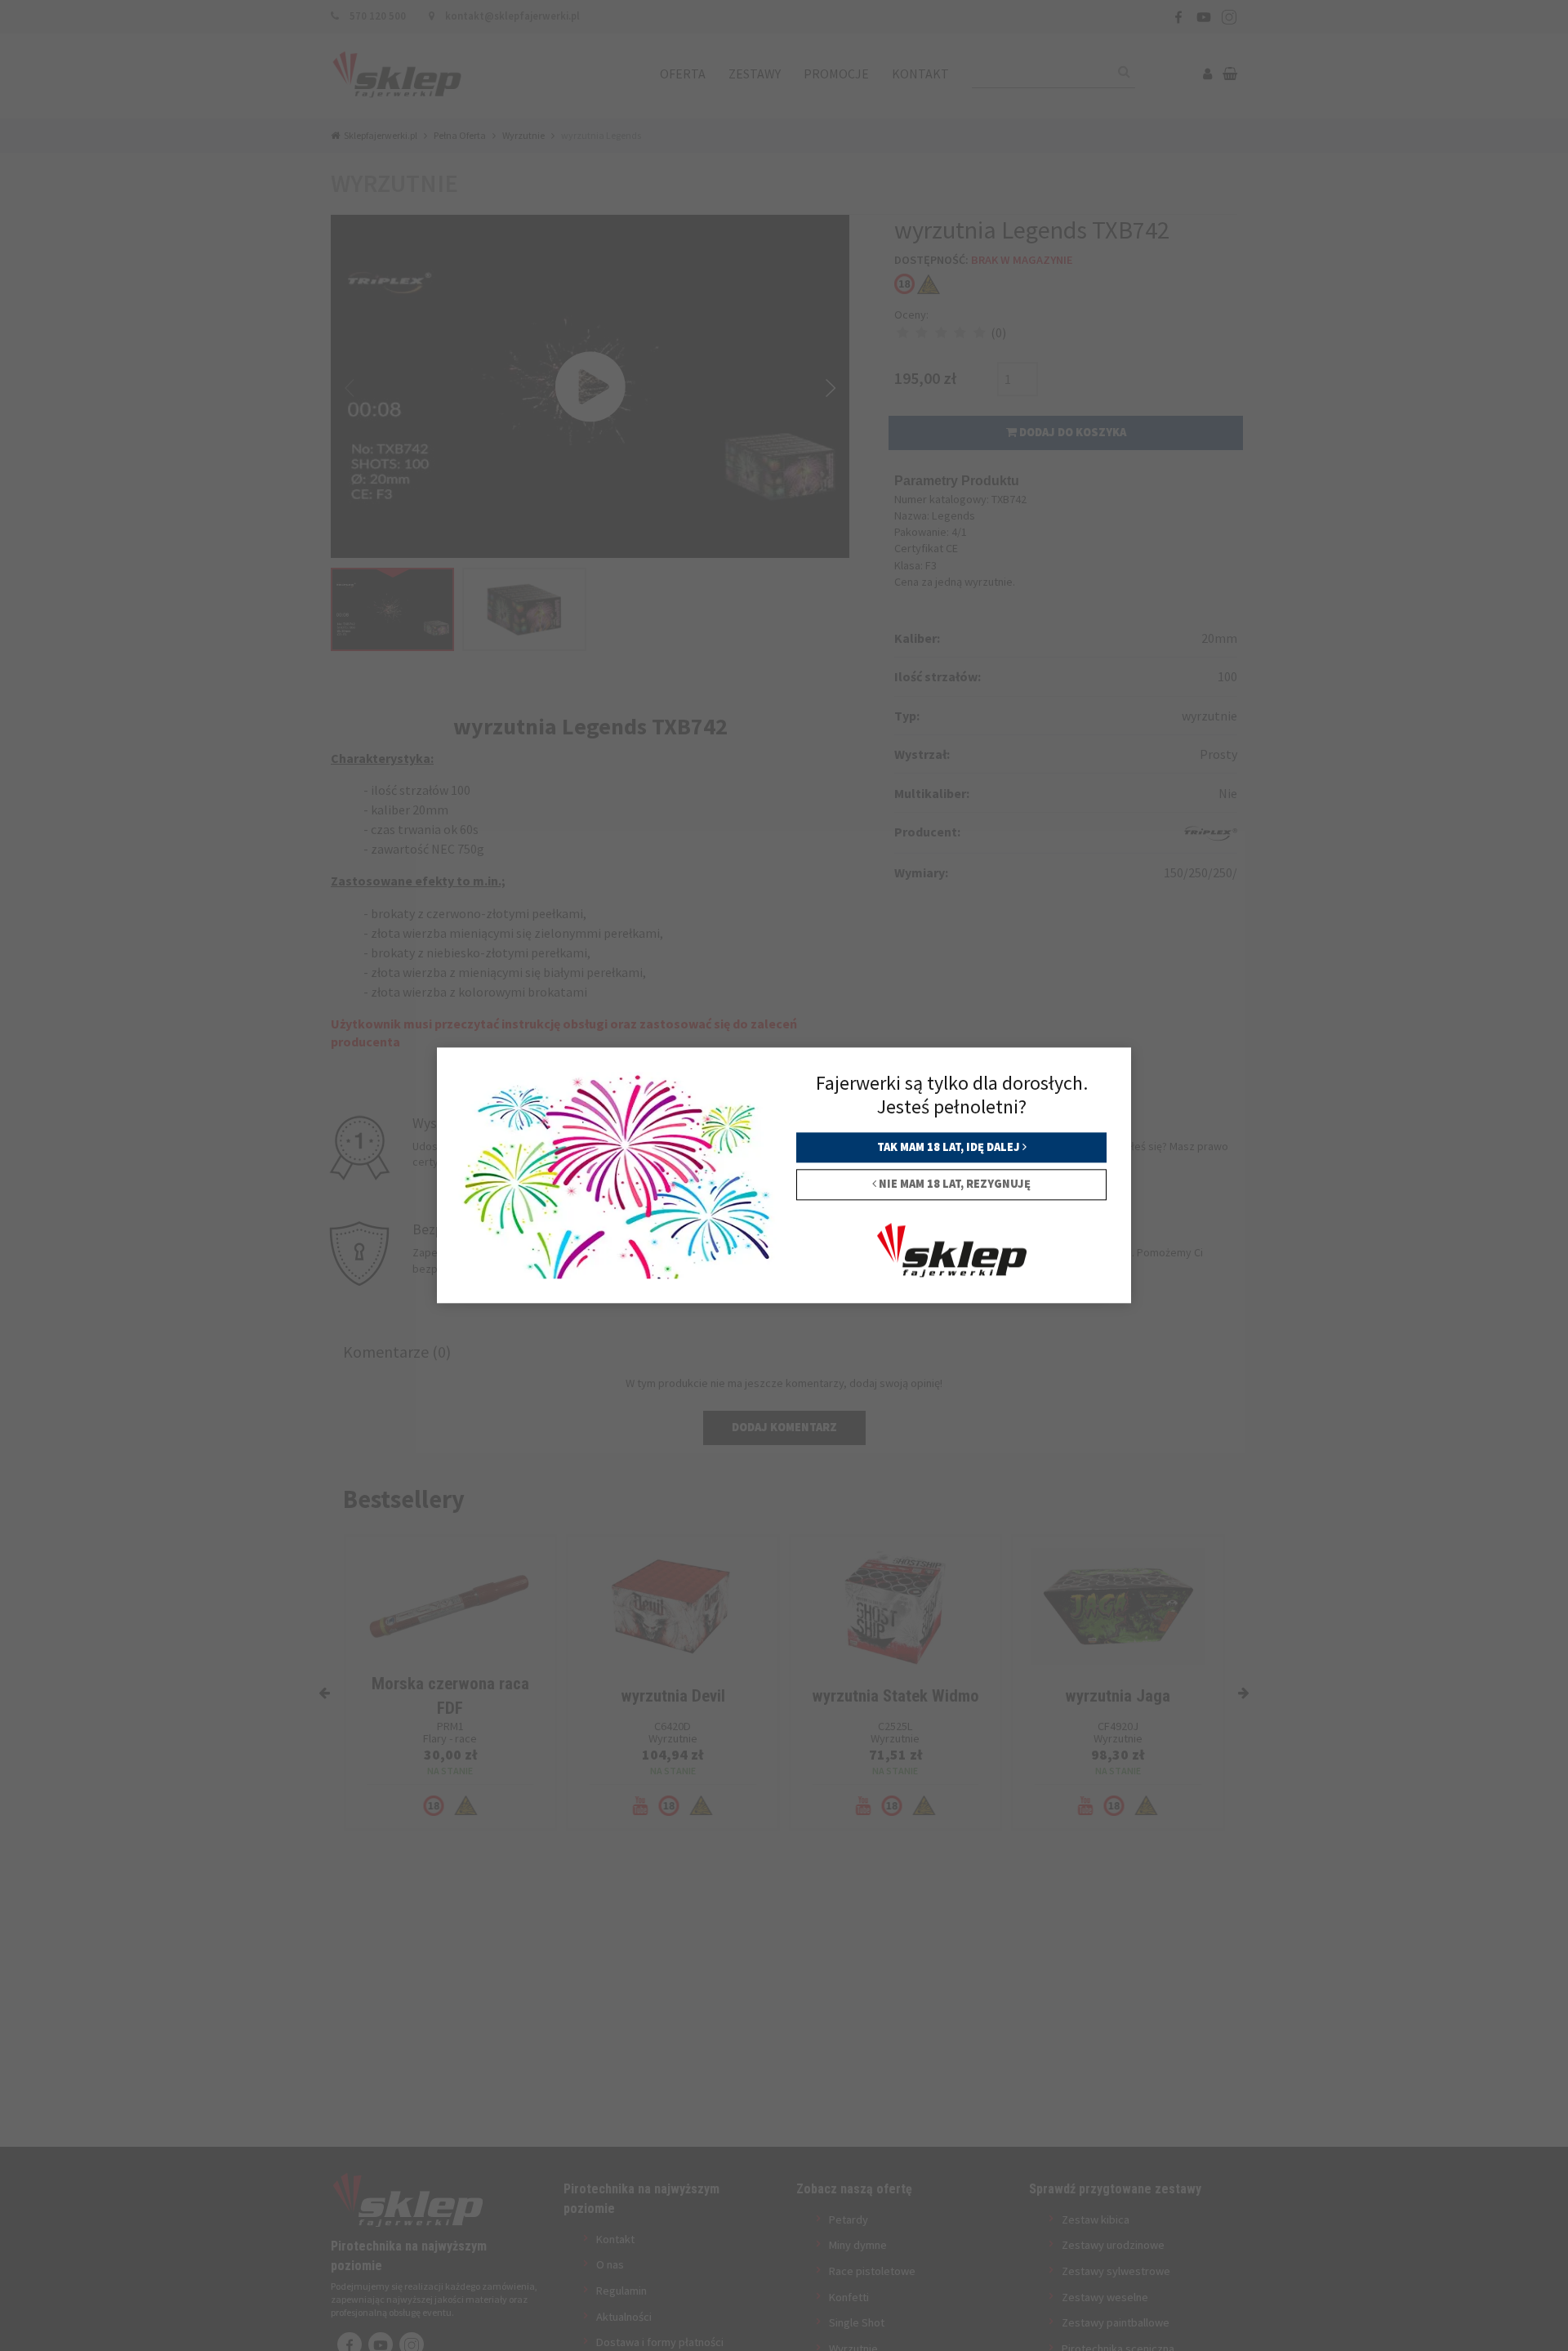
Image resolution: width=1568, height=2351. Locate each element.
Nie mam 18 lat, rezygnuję (953, 1184)
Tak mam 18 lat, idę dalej (950, 1147)
